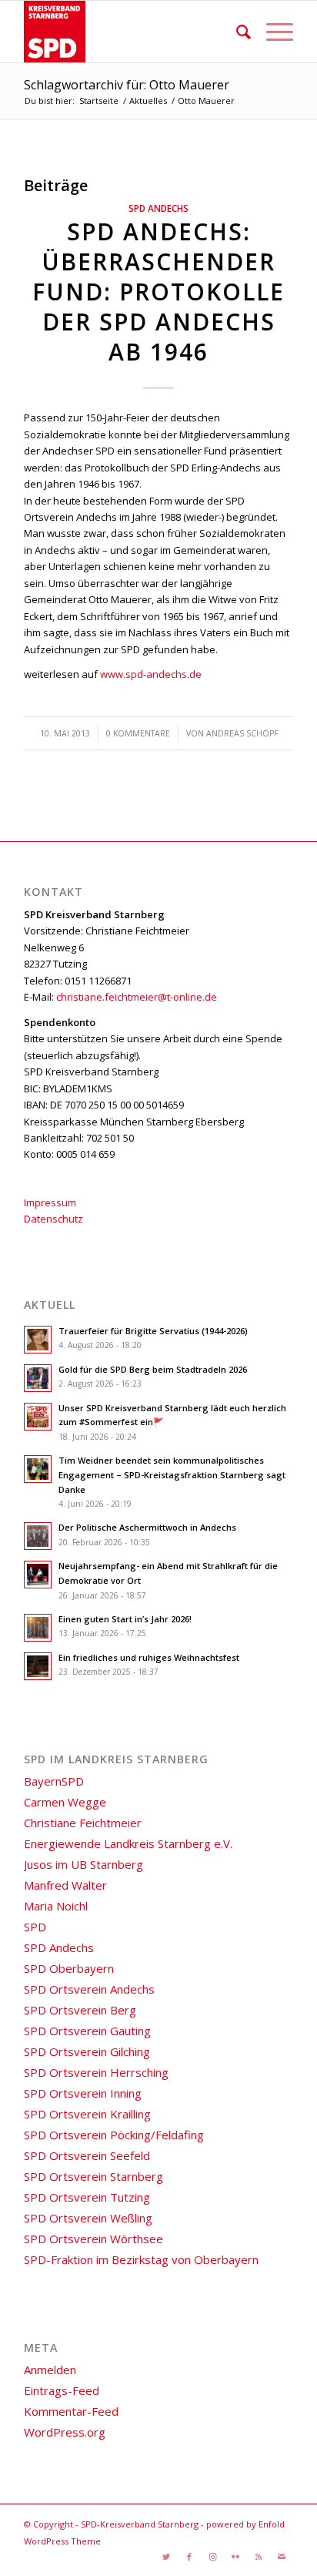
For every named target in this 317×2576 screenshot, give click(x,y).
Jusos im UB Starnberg (83, 1864)
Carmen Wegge (65, 1802)
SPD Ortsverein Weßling (88, 2218)
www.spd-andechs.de (151, 674)
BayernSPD (54, 1781)
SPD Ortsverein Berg (80, 2010)
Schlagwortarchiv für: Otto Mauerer (127, 85)
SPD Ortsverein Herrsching (96, 2072)
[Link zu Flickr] (235, 2557)
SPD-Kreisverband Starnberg (140, 2524)
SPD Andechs (158, 208)
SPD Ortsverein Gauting (87, 2031)
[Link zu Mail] (282, 2557)
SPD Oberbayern (69, 1968)
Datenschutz (53, 1219)
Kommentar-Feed (71, 2411)
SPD (35, 1927)
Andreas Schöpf (242, 733)
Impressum (50, 1202)
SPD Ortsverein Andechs (89, 1989)
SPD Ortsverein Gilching (87, 2051)
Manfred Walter (65, 1885)
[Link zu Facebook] (189, 2557)
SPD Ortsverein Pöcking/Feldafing (114, 2135)
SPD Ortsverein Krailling (87, 2114)
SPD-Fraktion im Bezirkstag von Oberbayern (141, 2259)
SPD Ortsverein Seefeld (87, 2155)
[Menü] (272, 32)
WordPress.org (65, 2432)
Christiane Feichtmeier (83, 1823)
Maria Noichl (56, 1906)
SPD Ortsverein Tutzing (87, 2197)
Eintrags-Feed (62, 2390)
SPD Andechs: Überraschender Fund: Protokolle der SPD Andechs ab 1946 (158, 292)
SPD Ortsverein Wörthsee (93, 2239)
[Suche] (236, 32)
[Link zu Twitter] (166, 2557)
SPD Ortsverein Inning (83, 2093)
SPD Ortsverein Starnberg (93, 2176)
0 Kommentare (138, 733)
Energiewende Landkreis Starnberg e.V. (128, 1843)
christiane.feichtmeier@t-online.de (137, 997)
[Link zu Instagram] (212, 2557)
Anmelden (50, 2370)
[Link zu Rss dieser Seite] (259, 2557)
